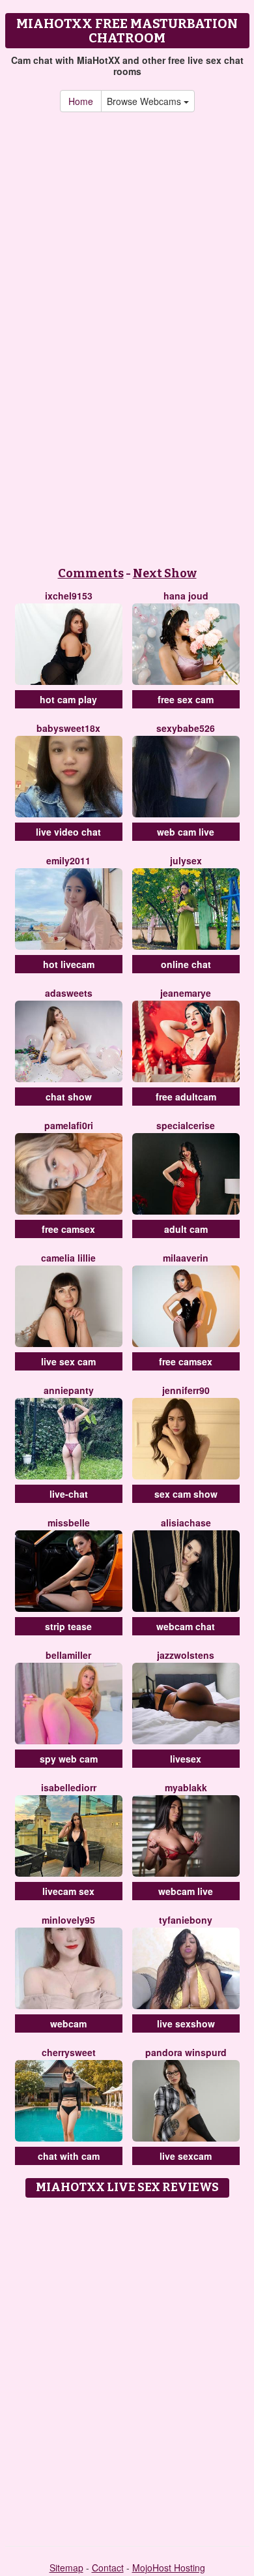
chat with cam (69, 2156)
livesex (186, 1759)
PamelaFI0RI (69, 1125)
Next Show (165, 573)
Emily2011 (68, 860)
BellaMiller (68, 1655)
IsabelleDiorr (69, 1787)
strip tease (68, 1626)
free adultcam (186, 1097)
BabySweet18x (68, 728)
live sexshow (186, 2023)
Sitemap (66, 2568)
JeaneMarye (186, 993)
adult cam (186, 1229)
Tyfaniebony (186, 1920)
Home (81, 101)
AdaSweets (69, 993)
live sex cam (68, 1361)
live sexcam (186, 2156)
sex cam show (186, 1494)
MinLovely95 (68, 1920)
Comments (91, 573)
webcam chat (186, 1626)
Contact (108, 2568)
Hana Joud (186, 596)
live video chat (68, 832)
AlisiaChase (186, 1523)
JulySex (186, 860)
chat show (69, 1097)
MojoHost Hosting (169, 2568)
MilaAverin (186, 1258)
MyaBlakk (186, 1787)
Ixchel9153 (69, 596)
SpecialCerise (186, 1125)
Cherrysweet (69, 2052)
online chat (186, 964)
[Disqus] (127, 2367)
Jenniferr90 (186, 1390)
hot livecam (69, 964)
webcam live (186, 1891)
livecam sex (68, 1891)
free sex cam (186, 699)
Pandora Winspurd (186, 2052)
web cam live (186, 832)
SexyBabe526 (186, 728)
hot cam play (68, 699)
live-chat (69, 1494)
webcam (68, 2023)
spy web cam (69, 1759)
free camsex (68, 1229)
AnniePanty (69, 1390)
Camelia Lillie (68, 1258)
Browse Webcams (145, 101)
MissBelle (69, 1523)
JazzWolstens (186, 1655)
